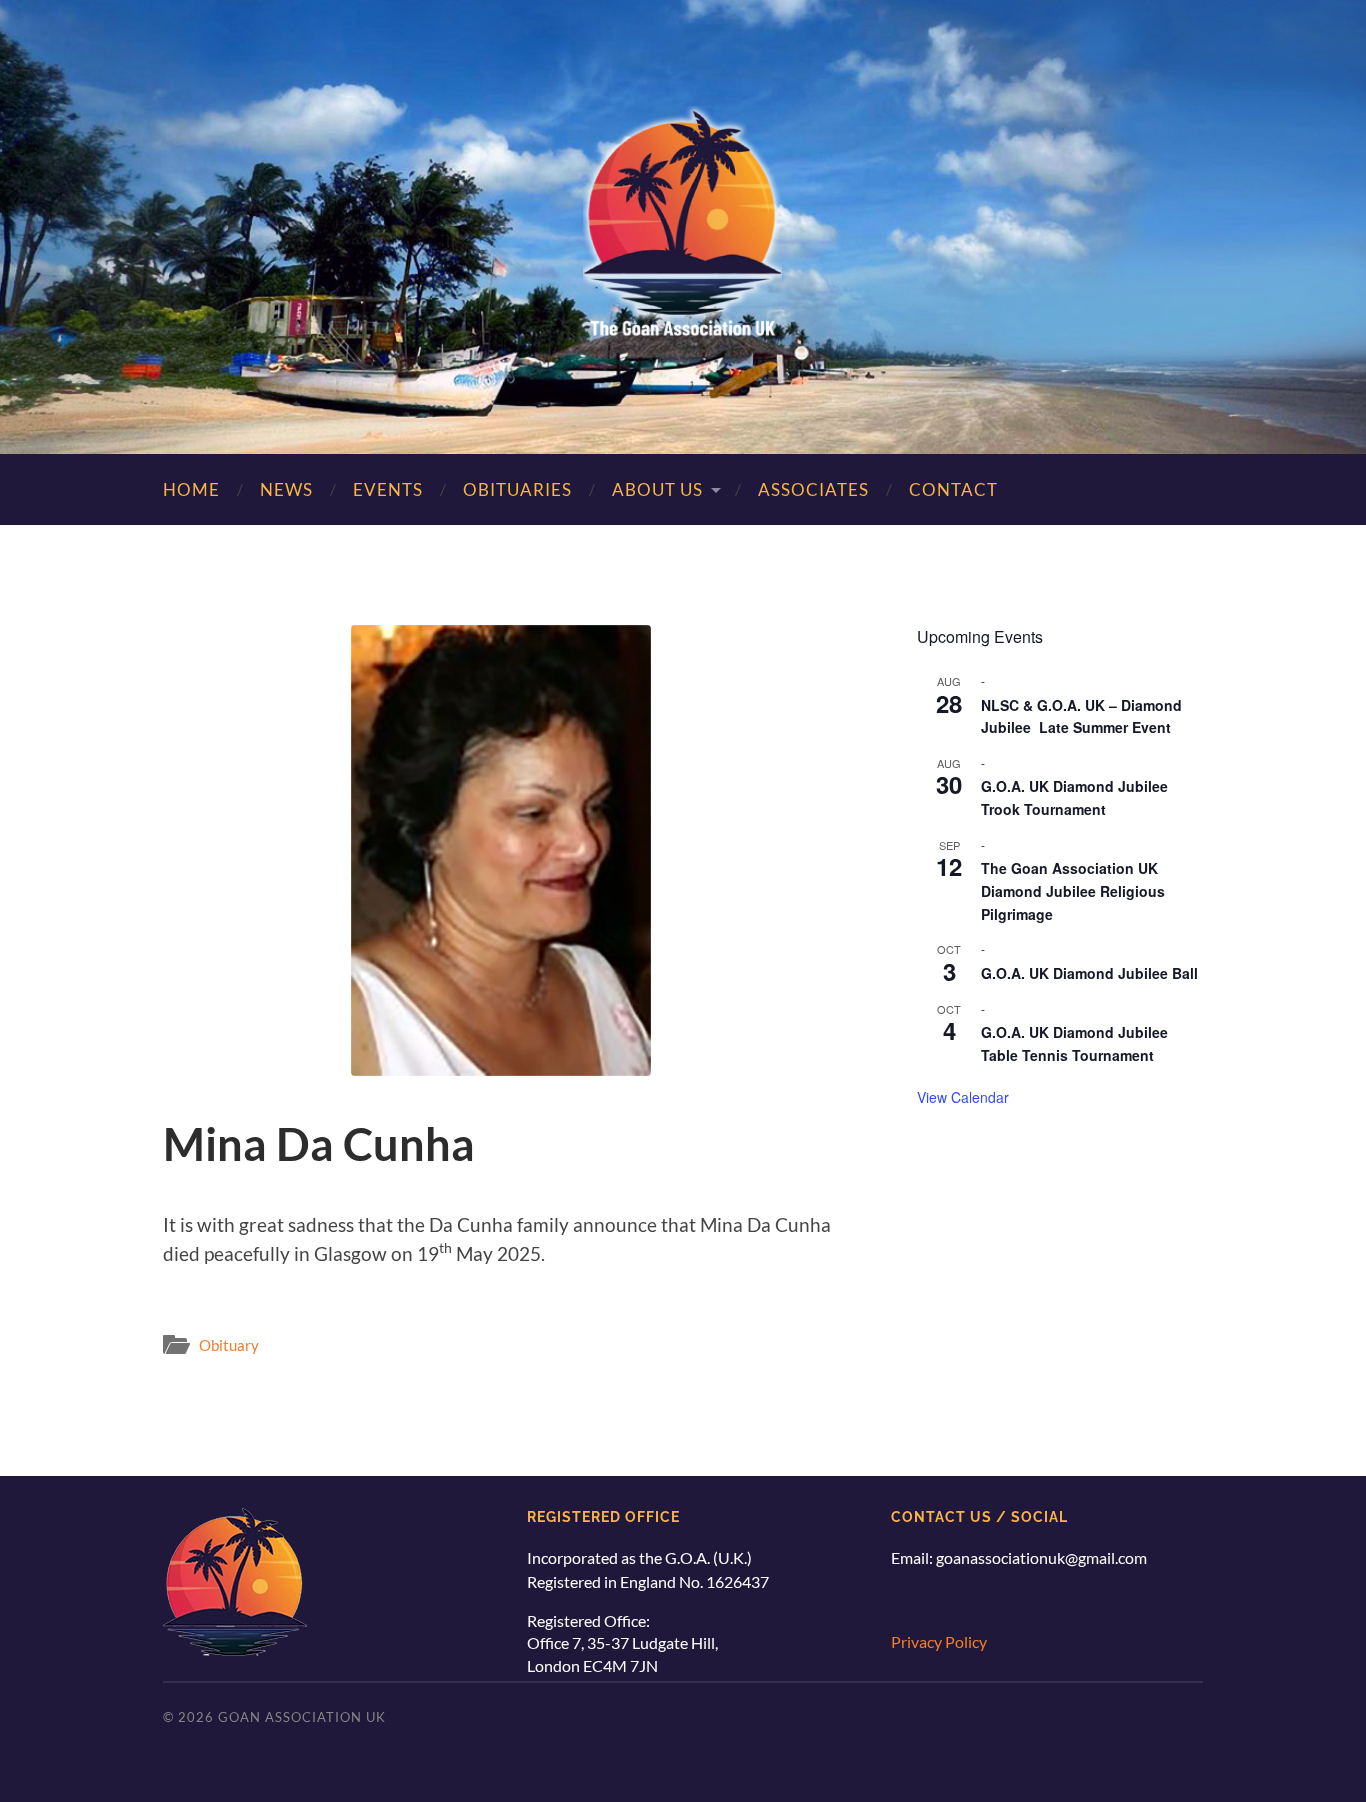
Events (388, 489)
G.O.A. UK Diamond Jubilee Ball (1089, 973)
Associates (813, 489)
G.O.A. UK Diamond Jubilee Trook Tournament (1074, 797)
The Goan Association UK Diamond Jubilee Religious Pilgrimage (1073, 890)
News (286, 489)
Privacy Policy (939, 1641)
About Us (657, 489)
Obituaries (517, 489)
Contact (953, 489)
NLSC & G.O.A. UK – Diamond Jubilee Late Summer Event (1081, 716)
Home (191, 489)
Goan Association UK (302, 1717)
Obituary (229, 1345)
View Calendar (963, 1097)
